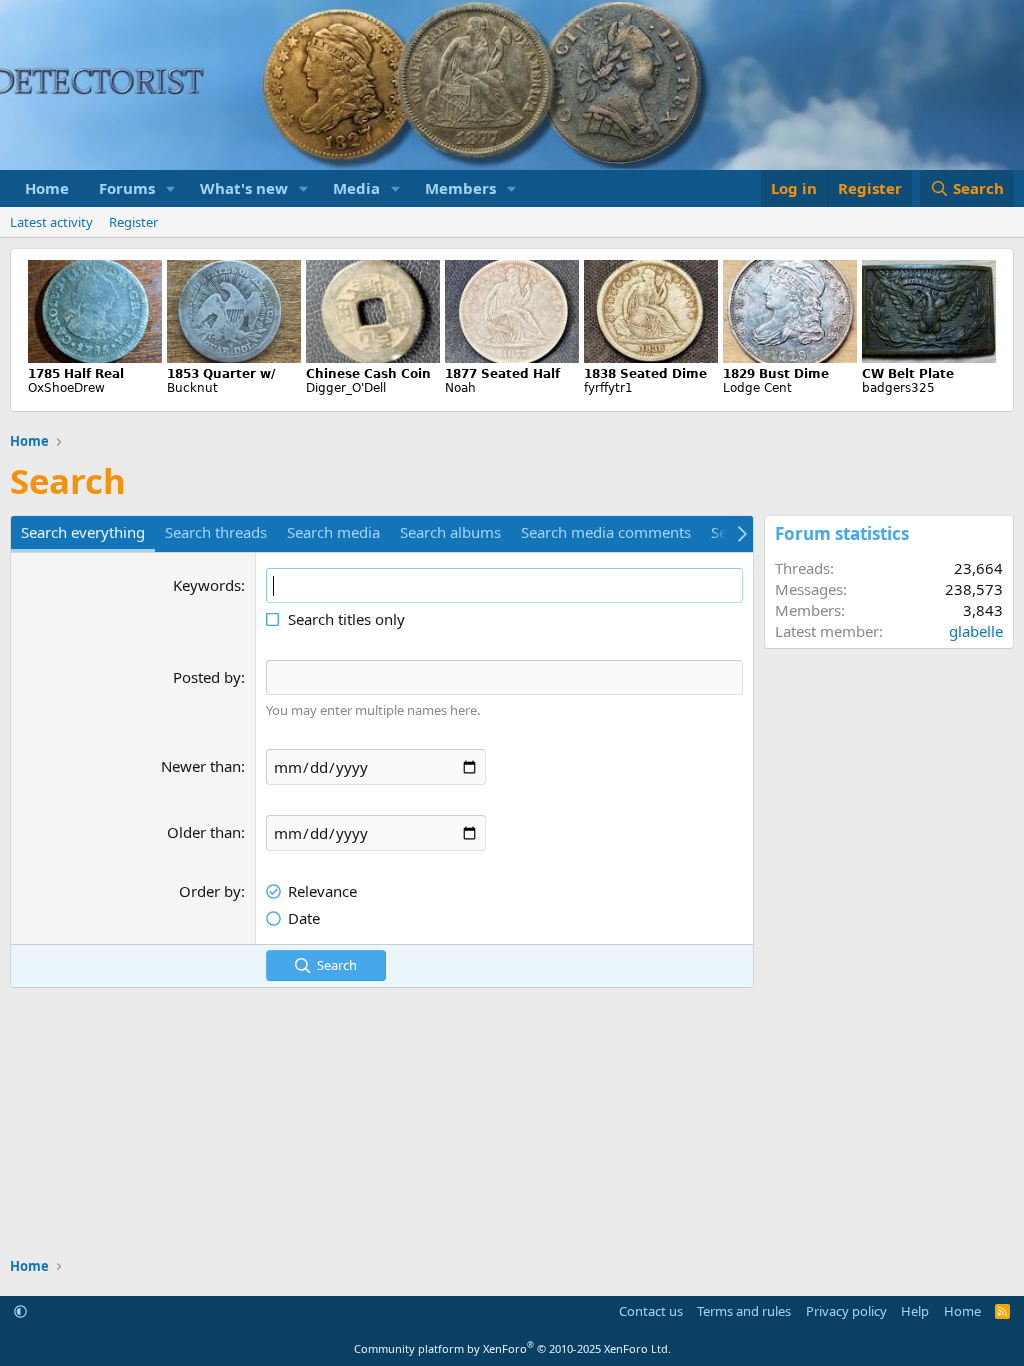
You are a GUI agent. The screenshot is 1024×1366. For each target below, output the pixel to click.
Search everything (83, 532)
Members (460, 188)
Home (47, 188)
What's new (244, 188)
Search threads (216, 532)
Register (133, 222)
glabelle (976, 631)
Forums (127, 188)
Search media (333, 532)
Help (915, 1311)
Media (356, 188)
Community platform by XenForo (512, 1348)
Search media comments (606, 532)
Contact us (651, 1311)
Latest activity (51, 222)
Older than (204, 832)
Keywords (207, 585)
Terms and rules (744, 1311)
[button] (171, 188)
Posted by (207, 677)
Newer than (201, 766)
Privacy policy (846, 1311)
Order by (210, 891)
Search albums (450, 532)
